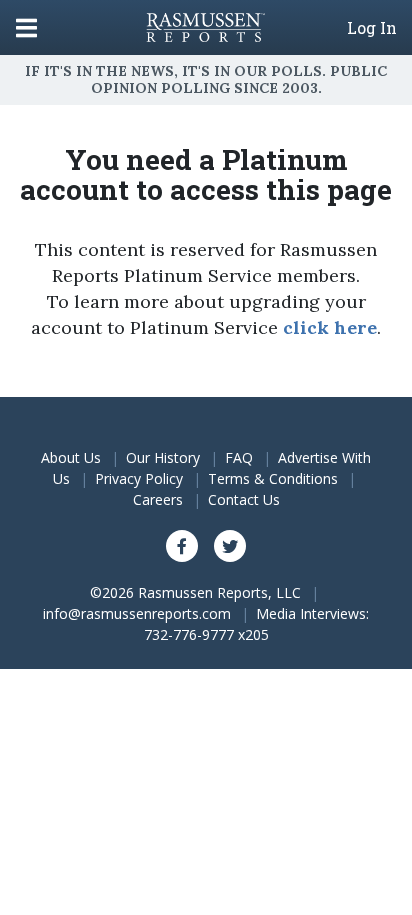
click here (330, 327)
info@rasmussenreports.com (137, 613)
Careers (158, 499)
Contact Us (244, 499)
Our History (163, 457)
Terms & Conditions (273, 478)
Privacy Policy (139, 478)
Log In (372, 28)
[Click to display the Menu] (26, 27)
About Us (71, 457)
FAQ (239, 457)
